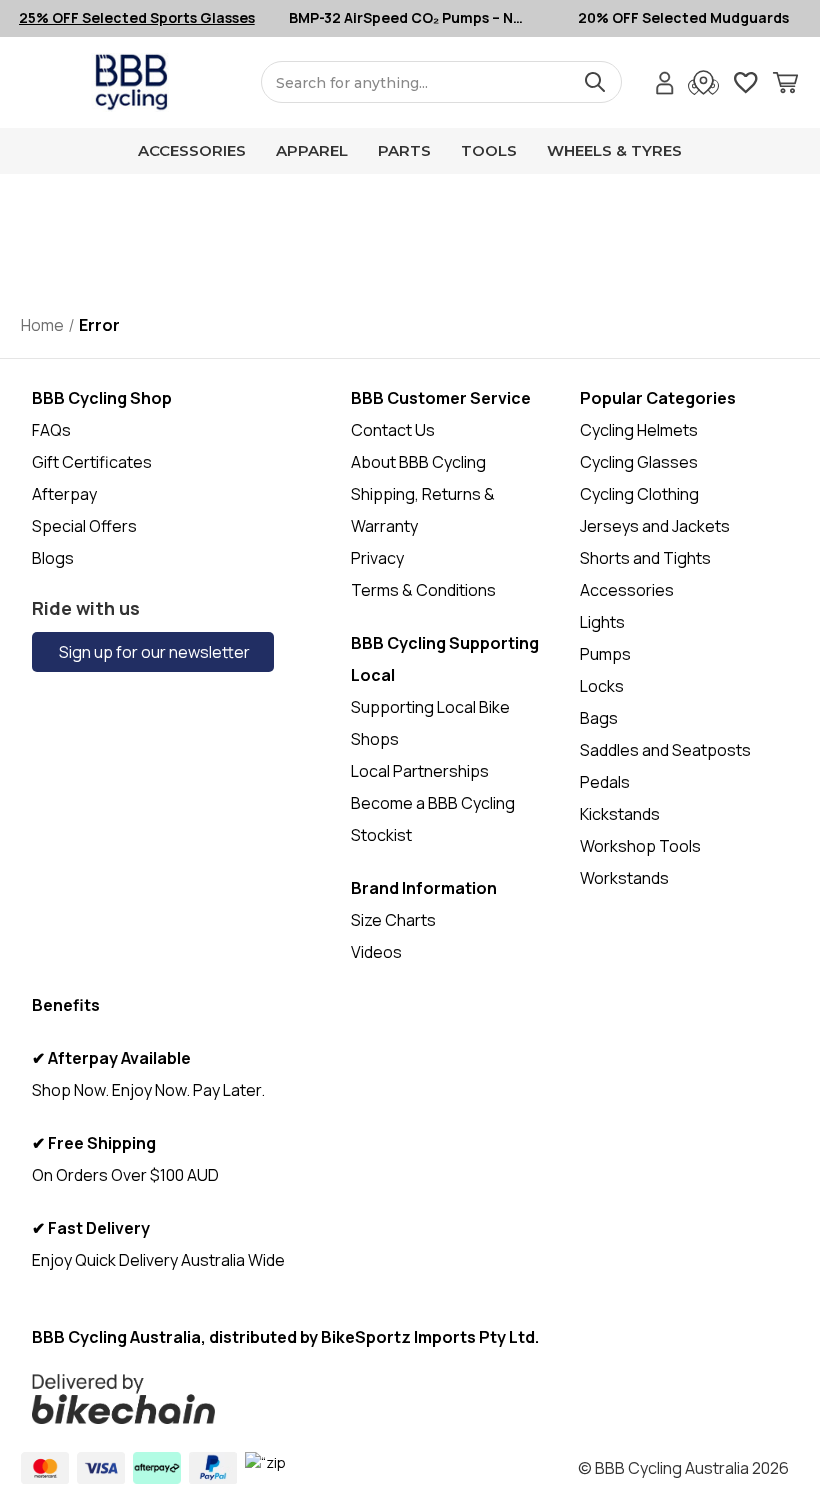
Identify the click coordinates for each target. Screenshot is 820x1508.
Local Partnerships (420, 771)
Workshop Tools (640, 846)
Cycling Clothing (639, 494)
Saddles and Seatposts (665, 750)
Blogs (53, 558)
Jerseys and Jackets (655, 526)
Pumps (605, 654)
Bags (599, 718)
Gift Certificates (92, 462)
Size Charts (393, 920)
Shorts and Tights (645, 558)
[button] (330, 1399)
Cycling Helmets (639, 430)
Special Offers (84, 526)
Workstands (624, 878)
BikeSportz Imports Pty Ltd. (430, 1337)
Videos (376, 952)
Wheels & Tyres (614, 150)
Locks (602, 686)
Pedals (605, 782)
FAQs (51, 430)
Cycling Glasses (639, 462)
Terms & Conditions (423, 590)
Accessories (192, 150)
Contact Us (393, 430)
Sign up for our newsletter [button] (153, 652)
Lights (602, 622)
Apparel (312, 150)
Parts (404, 150)
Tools (489, 150)
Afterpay (64, 494)
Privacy (377, 558)
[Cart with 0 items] (785, 85)
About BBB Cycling (418, 462)
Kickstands (620, 814)
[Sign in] (665, 85)
